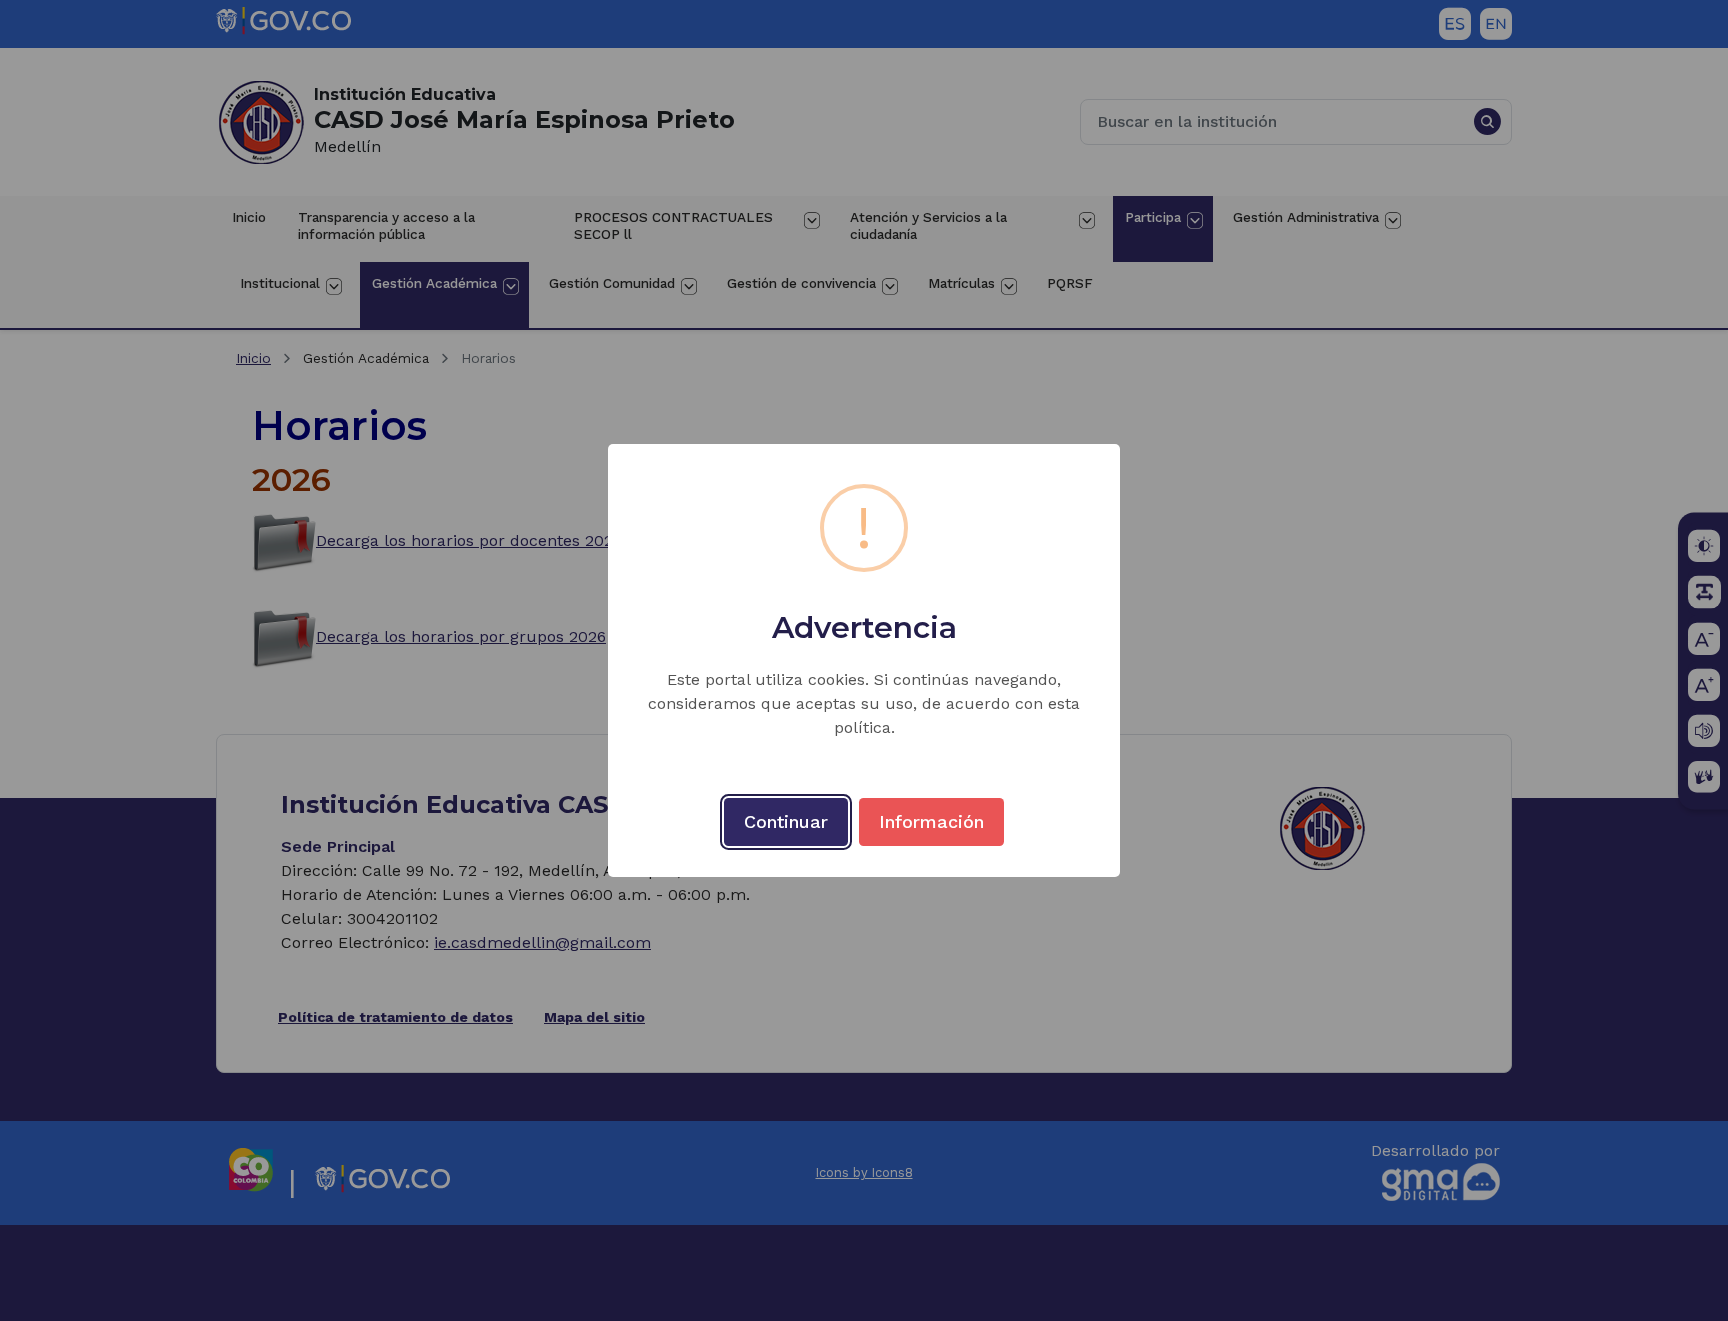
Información (931, 821)
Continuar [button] (786, 821)
